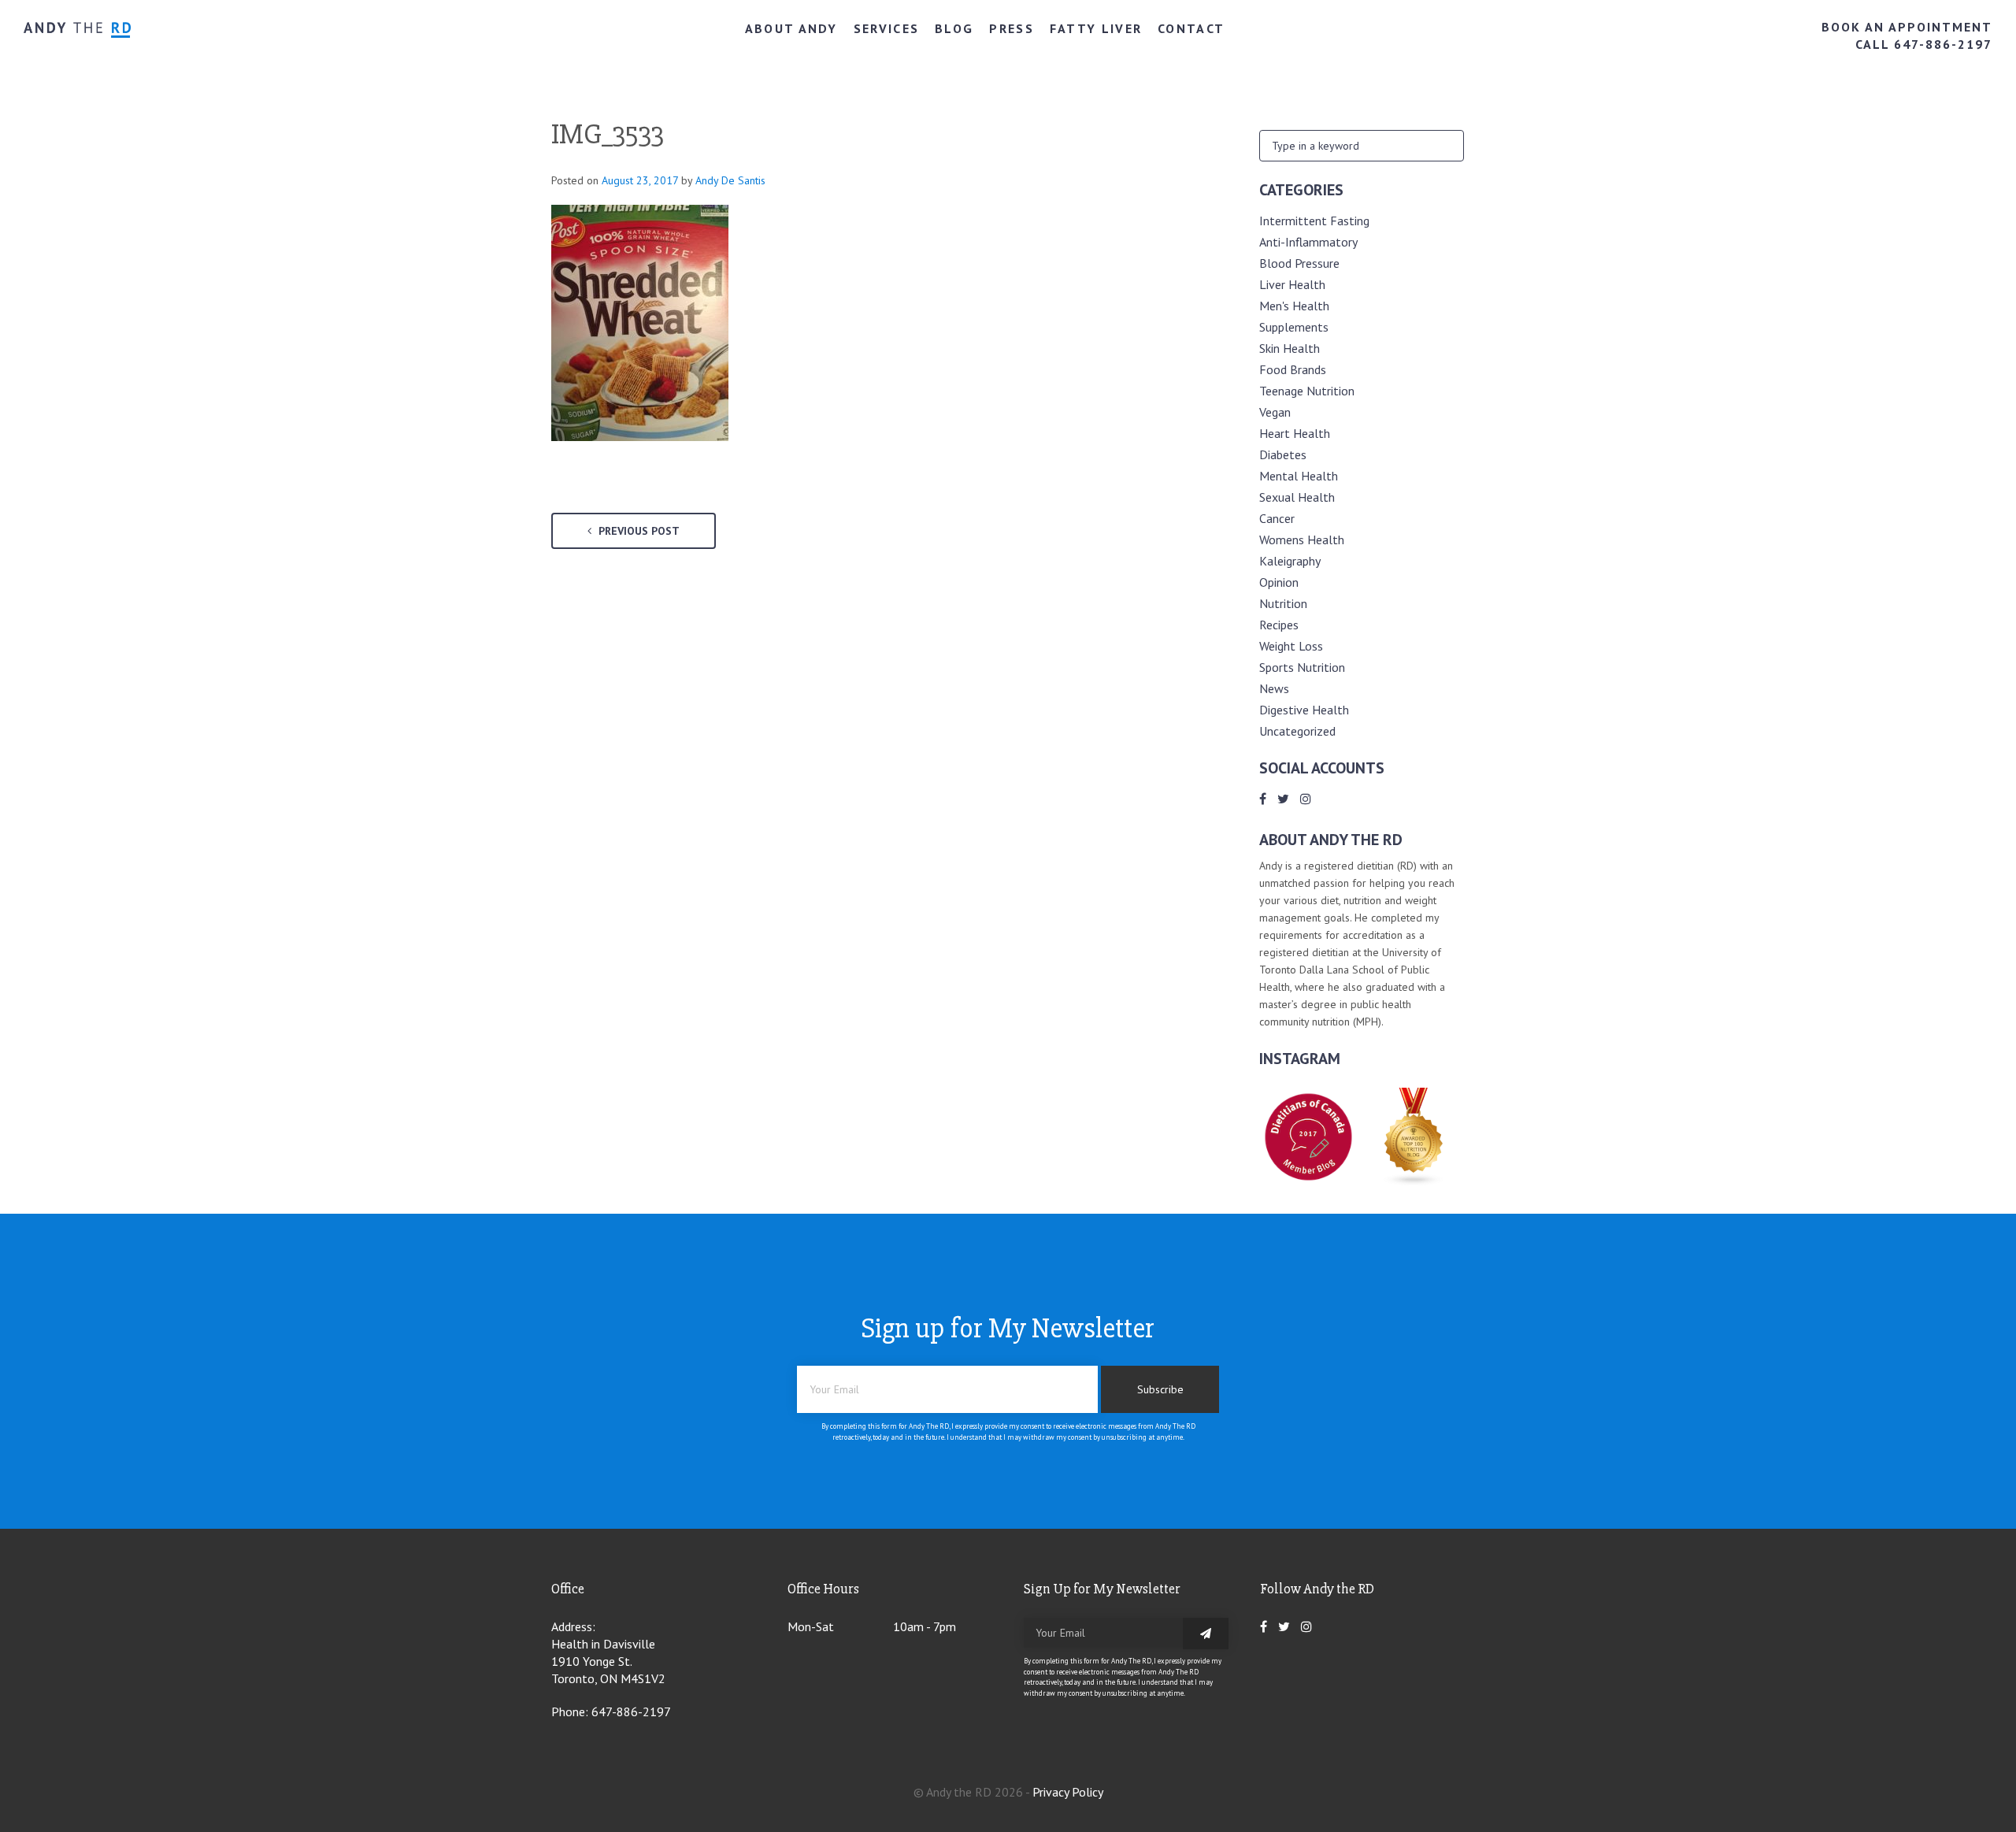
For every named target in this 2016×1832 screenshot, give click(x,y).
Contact (1191, 28)
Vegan (1275, 412)
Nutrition (1283, 603)
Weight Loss (1291, 646)
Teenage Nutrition (1307, 391)
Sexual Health (1297, 497)
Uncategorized (1297, 731)
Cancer (1277, 518)
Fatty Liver (1096, 28)
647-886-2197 (631, 1711)
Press (1012, 28)
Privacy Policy (1068, 1792)
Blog (954, 28)
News (1274, 688)
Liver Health (1292, 284)
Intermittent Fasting (1314, 221)
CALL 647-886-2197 (1924, 44)
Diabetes (1283, 454)
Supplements (1294, 327)
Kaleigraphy (1290, 561)
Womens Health (1302, 540)
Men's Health (1294, 306)
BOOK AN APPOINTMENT (1907, 27)
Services (886, 28)
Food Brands (1293, 369)
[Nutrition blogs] (1414, 1181)
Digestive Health (1304, 710)
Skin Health (1290, 348)
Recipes (1279, 625)
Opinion (1279, 582)
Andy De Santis (730, 180)
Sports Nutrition (1302, 667)
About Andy (791, 28)
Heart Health (1295, 433)
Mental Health (1299, 476)
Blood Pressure (1299, 263)
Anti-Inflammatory (1308, 242)
